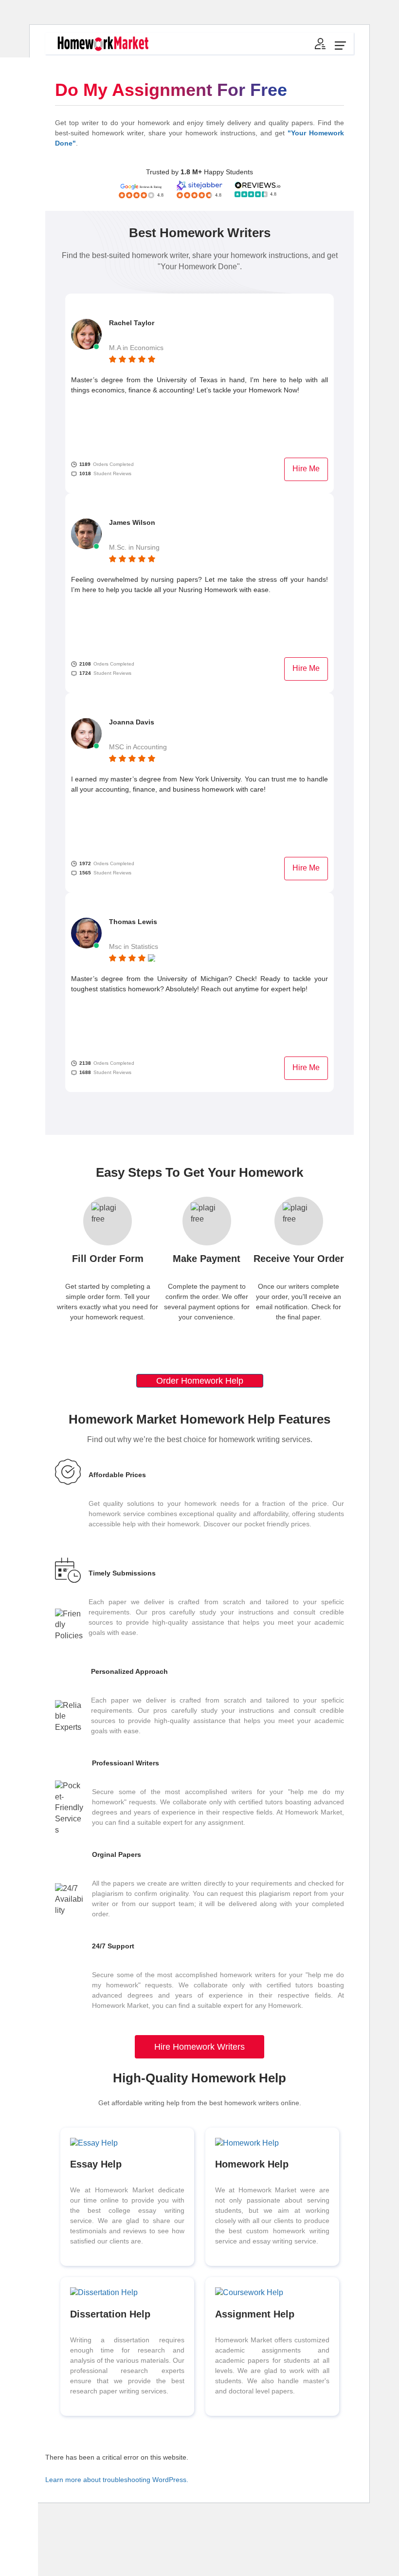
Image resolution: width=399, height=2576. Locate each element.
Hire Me (306, 469)
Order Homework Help (200, 1381)
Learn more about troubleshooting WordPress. (117, 2480)
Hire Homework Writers (199, 2047)
